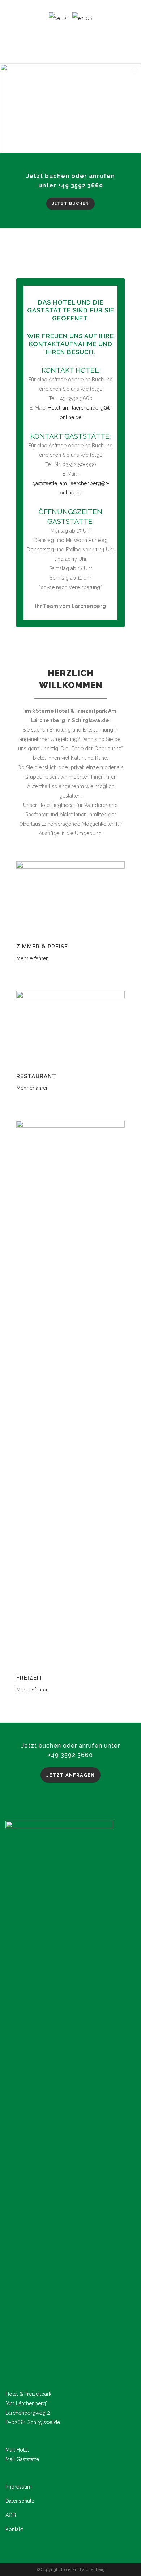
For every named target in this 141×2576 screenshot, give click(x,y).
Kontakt (14, 2529)
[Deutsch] (59, 18)
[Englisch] (82, 18)
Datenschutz (20, 2501)
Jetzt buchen (70, 204)
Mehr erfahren (33, 958)
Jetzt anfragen (70, 1775)
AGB (11, 2515)
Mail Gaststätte (22, 2459)
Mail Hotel (17, 2450)
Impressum (19, 2487)
